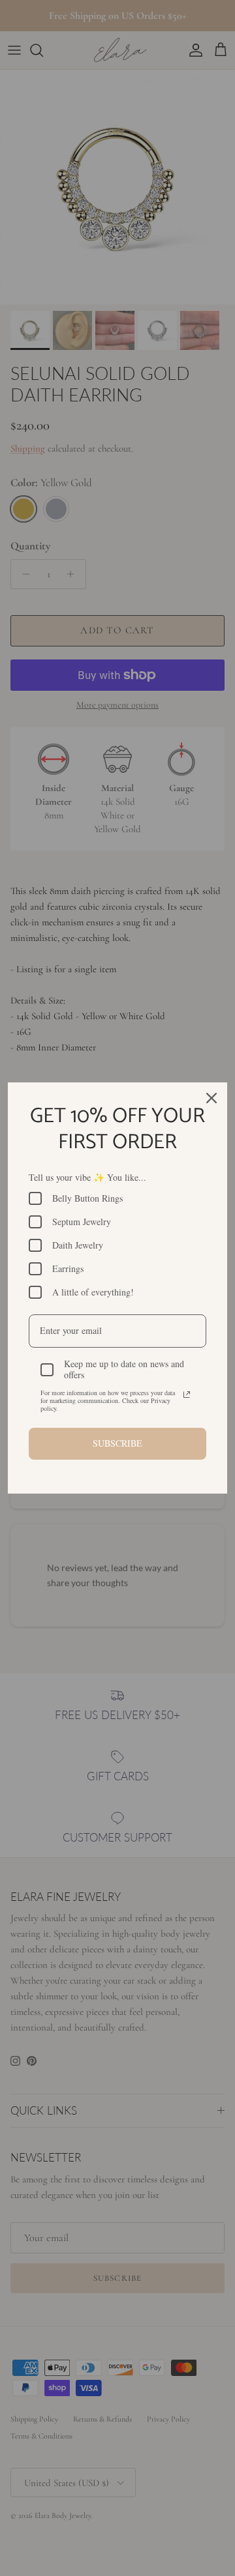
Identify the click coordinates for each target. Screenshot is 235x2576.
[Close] (211, 1098)
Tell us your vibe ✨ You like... (87, 1177)
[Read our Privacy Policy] (187, 1395)
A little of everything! (93, 1292)
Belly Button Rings (87, 1198)
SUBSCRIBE (117, 1443)
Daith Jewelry (78, 1245)
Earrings (68, 1268)
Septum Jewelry (82, 1222)
